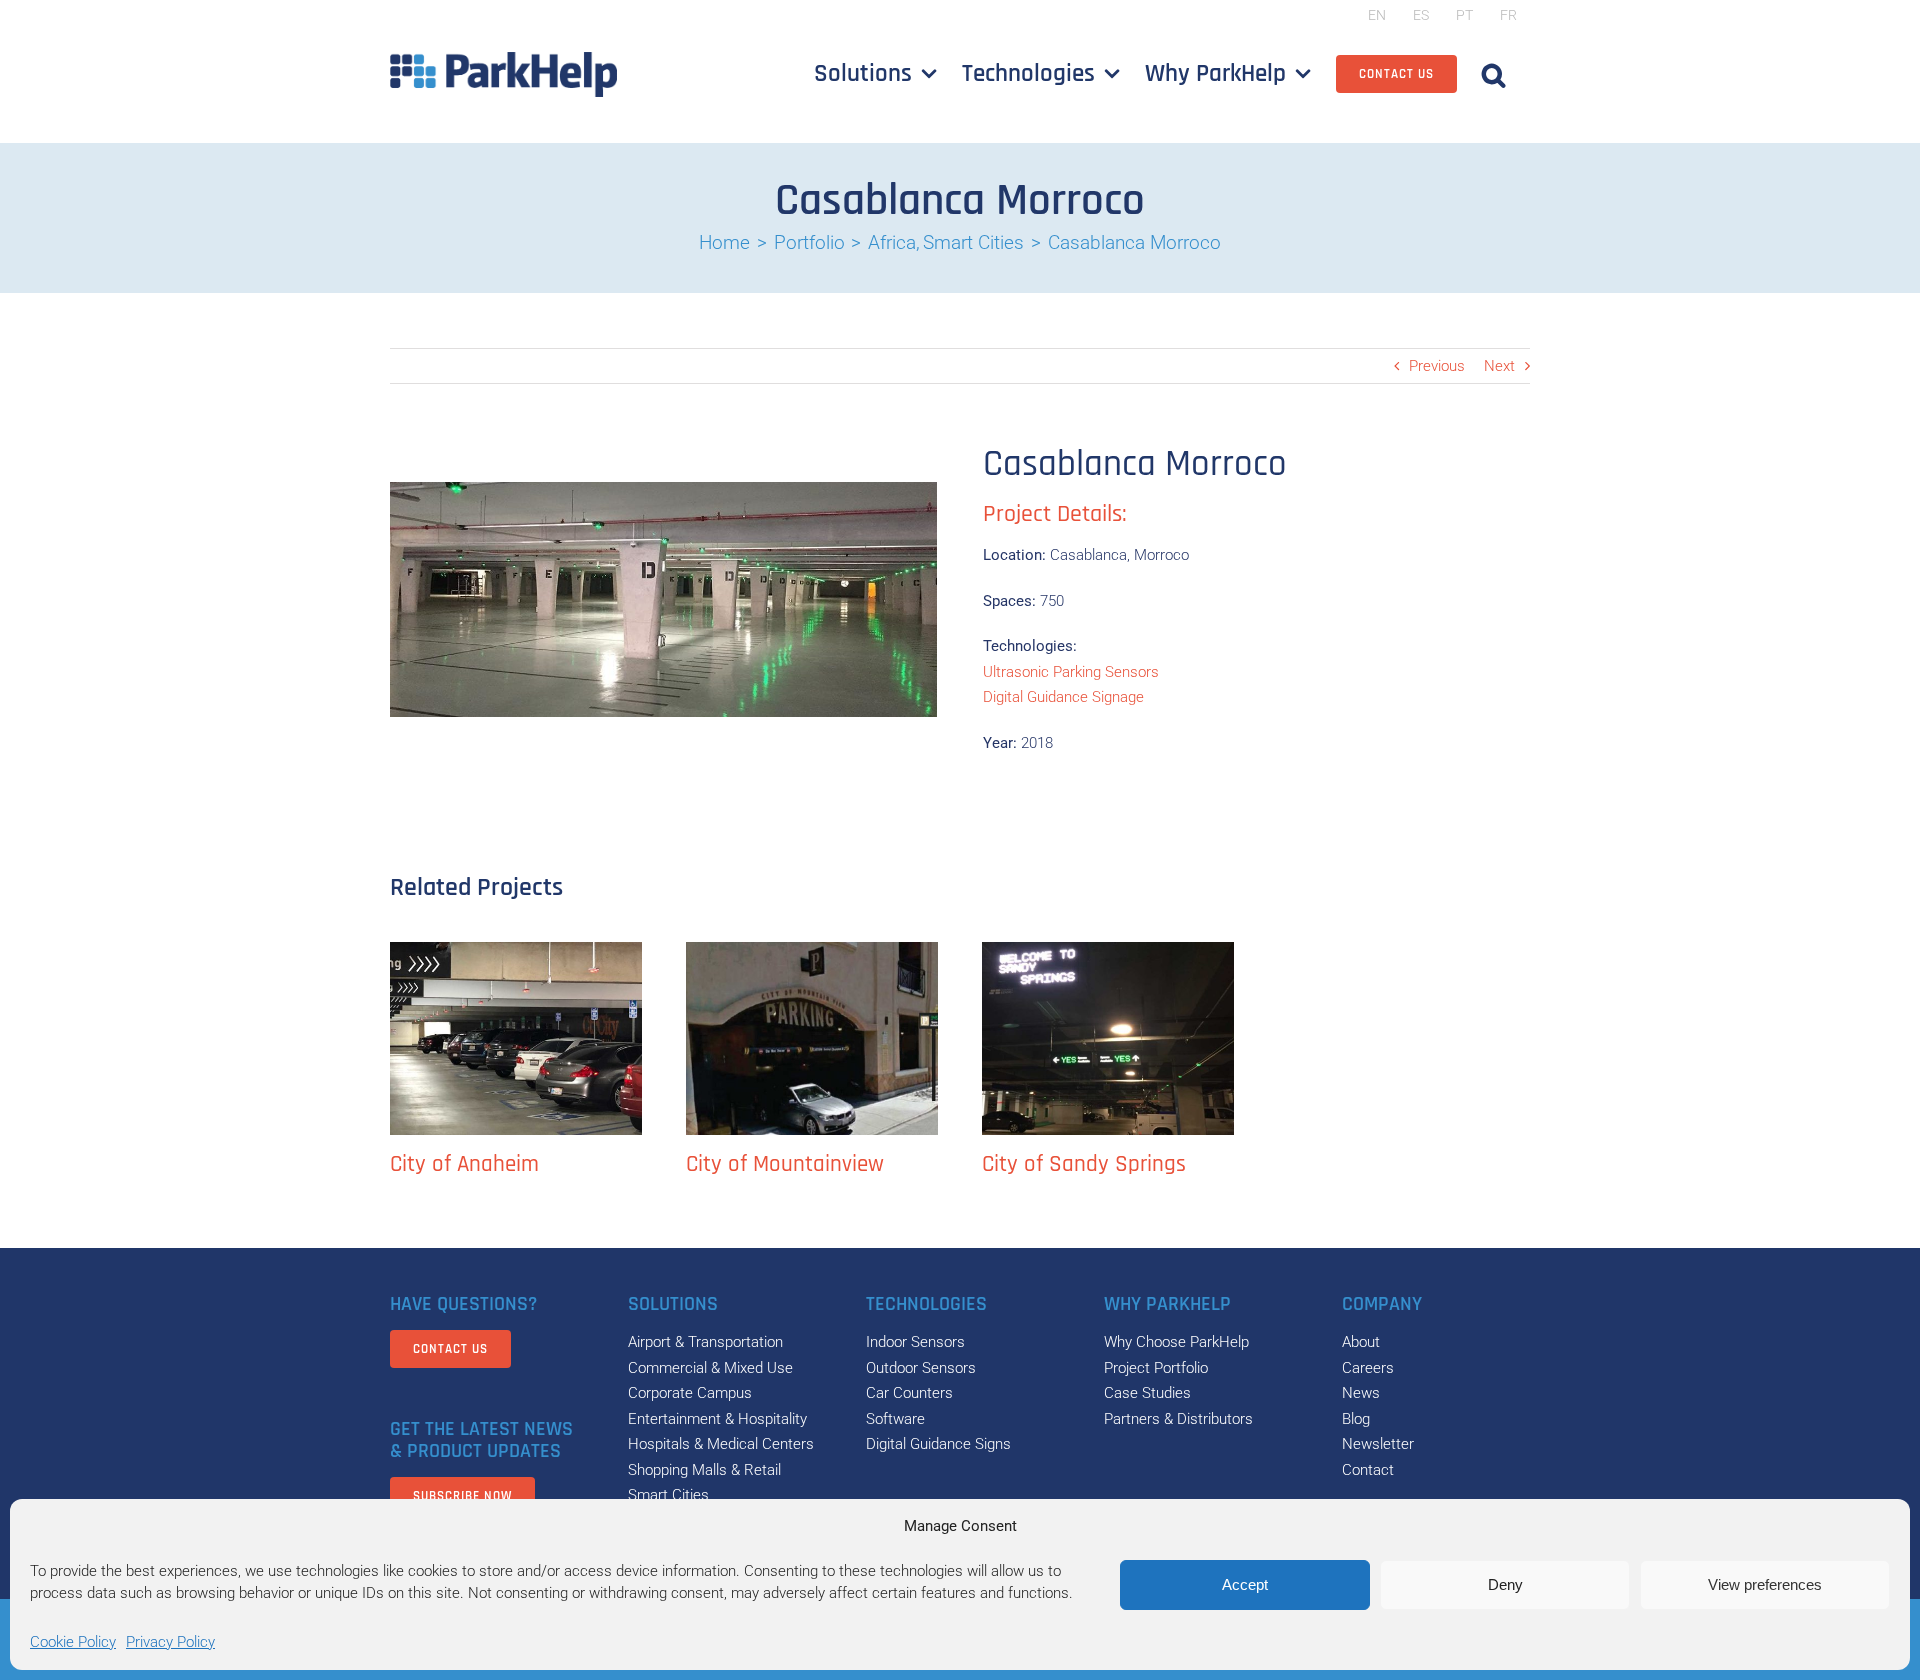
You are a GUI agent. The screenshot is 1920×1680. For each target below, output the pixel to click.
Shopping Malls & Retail (704, 1470)
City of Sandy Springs (1084, 1164)
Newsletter (1378, 1444)
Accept (1245, 1584)
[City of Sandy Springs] (1108, 1038)
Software (895, 1419)
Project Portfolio (1156, 1368)
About (1361, 1342)
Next (1499, 366)
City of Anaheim (464, 1164)
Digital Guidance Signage (1063, 697)
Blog (1356, 1419)
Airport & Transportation (705, 1342)
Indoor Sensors (915, 1342)
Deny (1505, 1584)
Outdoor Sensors (921, 1368)
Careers (1368, 1368)
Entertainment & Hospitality (717, 1419)
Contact (1368, 1470)
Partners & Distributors (1178, 1419)
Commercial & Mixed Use (710, 1368)
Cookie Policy (73, 1642)
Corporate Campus (690, 1393)
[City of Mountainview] (812, 1038)
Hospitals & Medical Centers (721, 1444)
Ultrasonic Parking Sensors (1071, 672)
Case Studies (1147, 1393)
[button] (1493, 74)
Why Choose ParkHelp (1176, 1342)
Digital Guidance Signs (938, 1444)
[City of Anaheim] (516, 1038)
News (1361, 1393)
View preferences (1765, 1584)
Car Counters (909, 1393)
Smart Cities (668, 1495)
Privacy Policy (170, 1642)
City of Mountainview (785, 1164)
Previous (1437, 366)
